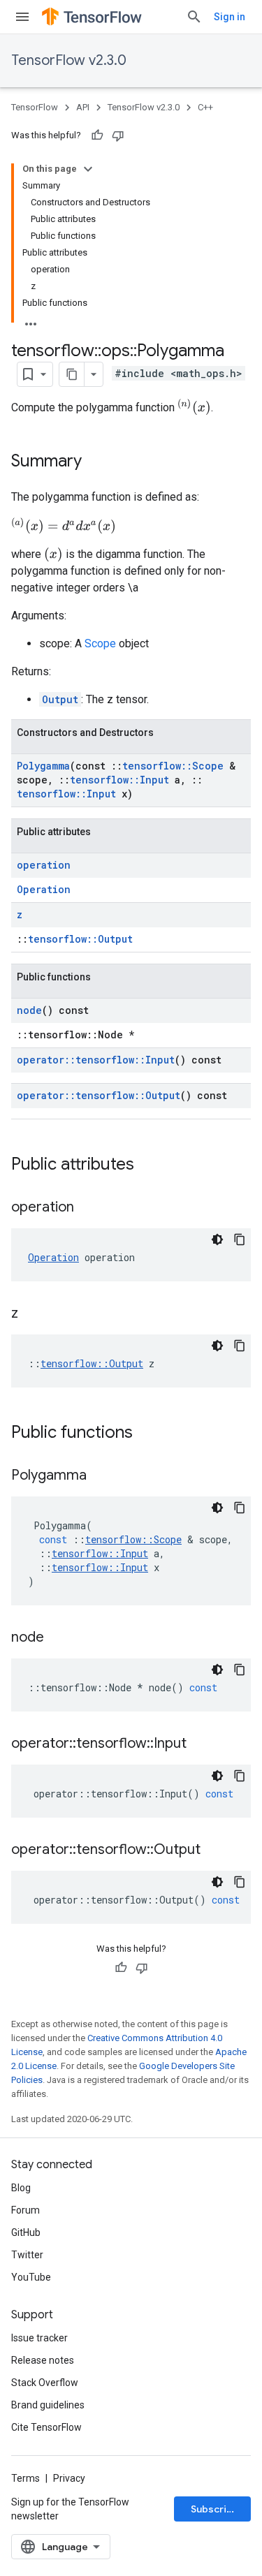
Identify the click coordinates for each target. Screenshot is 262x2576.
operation (44, 865)
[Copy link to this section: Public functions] (147, 1434)
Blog (21, 2188)
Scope (100, 643)
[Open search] (194, 17)
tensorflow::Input (119, 780)
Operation (44, 889)
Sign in (230, 17)
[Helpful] (97, 135)
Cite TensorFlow (46, 2427)
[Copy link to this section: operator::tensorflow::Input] (201, 1744)
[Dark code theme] (217, 1239)
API (83, 107)
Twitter (27, 2255)
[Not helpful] (118, 135)
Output (60, 699)
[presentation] (194, 407)
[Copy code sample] (240, 1239)
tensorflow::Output (80, 939)
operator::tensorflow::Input (96, 1060)
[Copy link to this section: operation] (88, 1208)
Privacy (69, 2478)
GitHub (26, 2232)
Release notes (43, 2360)
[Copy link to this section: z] (32, 1314)
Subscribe (215, 2509)
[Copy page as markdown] (72, 374)
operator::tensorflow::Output (99, 1095)
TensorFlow (35, 107)
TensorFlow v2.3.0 (69, 60)
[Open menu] (22, 17)
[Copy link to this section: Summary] (96, 462)
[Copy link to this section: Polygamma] (101, 1476)
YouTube (31, 2277)
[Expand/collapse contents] (88, 169)
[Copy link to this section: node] (58, 1638)
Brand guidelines (48, 2405)
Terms (26, 2478)
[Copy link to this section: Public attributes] (148, 1165)
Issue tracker (39, 2338)
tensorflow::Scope (173, 766)
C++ (205, 107)
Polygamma (43, 766)
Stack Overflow (45, 2383)
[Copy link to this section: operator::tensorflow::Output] (214, 1850)
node (29, 1010)
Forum (26, 2210)
